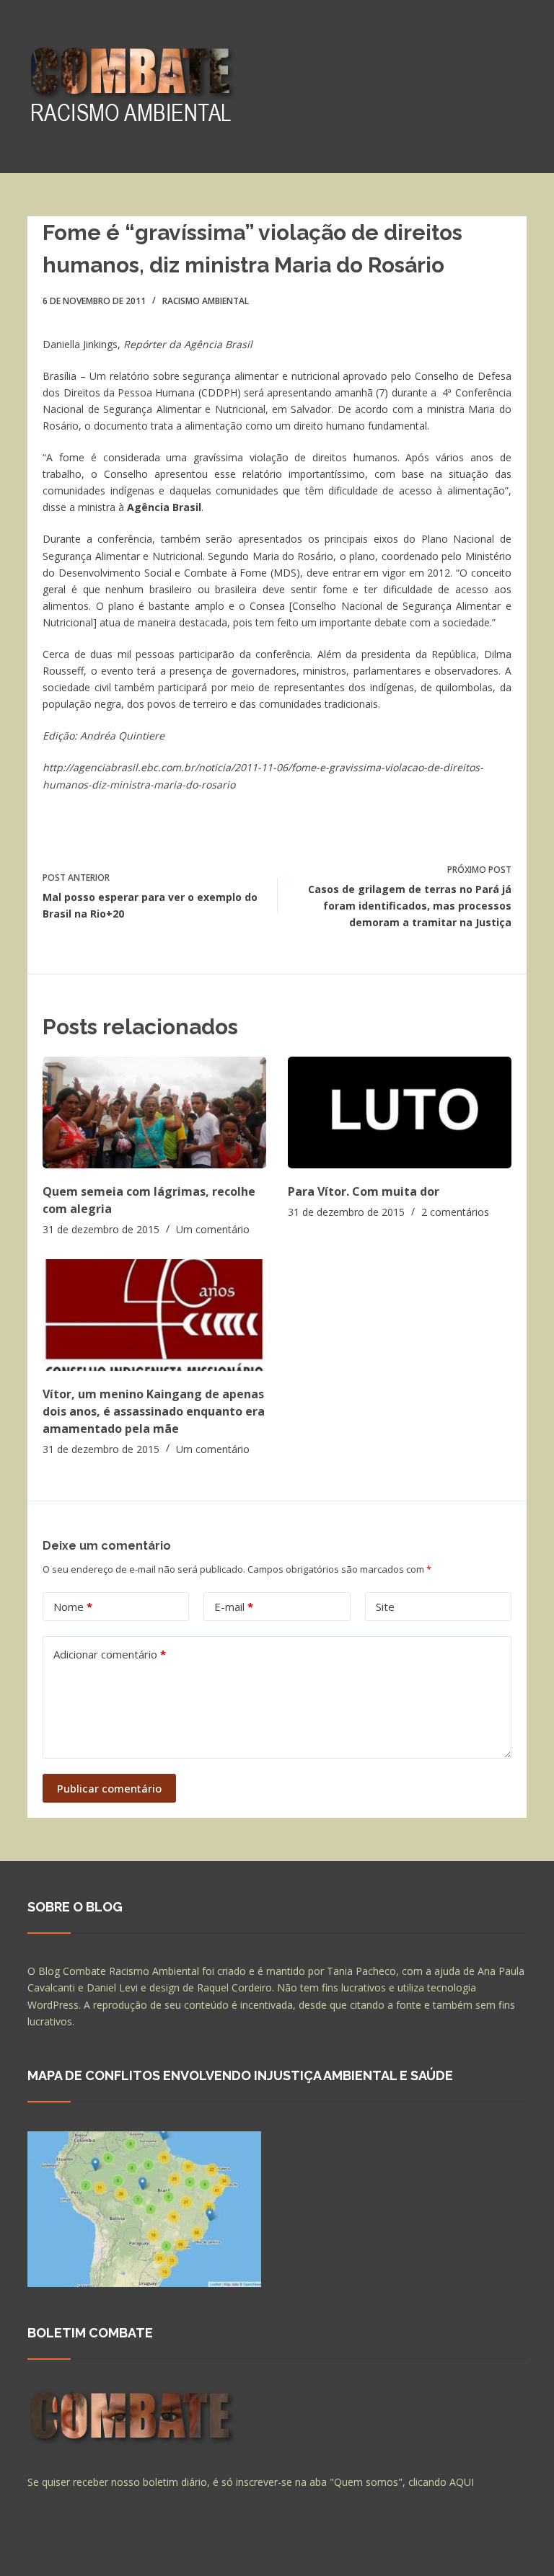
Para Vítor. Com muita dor (364, 1191)
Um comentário (213, 1229)
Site (385, 1607)
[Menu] (520, 86)
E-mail (234, 1607)
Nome (73, 1607)
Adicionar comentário (110, 1654)
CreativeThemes (282, 2551)
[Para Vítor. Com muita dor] (400, 1112)
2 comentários (455, 1212)
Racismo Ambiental (206, 301)
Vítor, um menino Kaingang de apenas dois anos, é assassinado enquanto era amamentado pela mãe (154, 1411)
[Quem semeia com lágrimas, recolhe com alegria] (154, 1112)
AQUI (462, 2482)
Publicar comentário (109, 1788)
